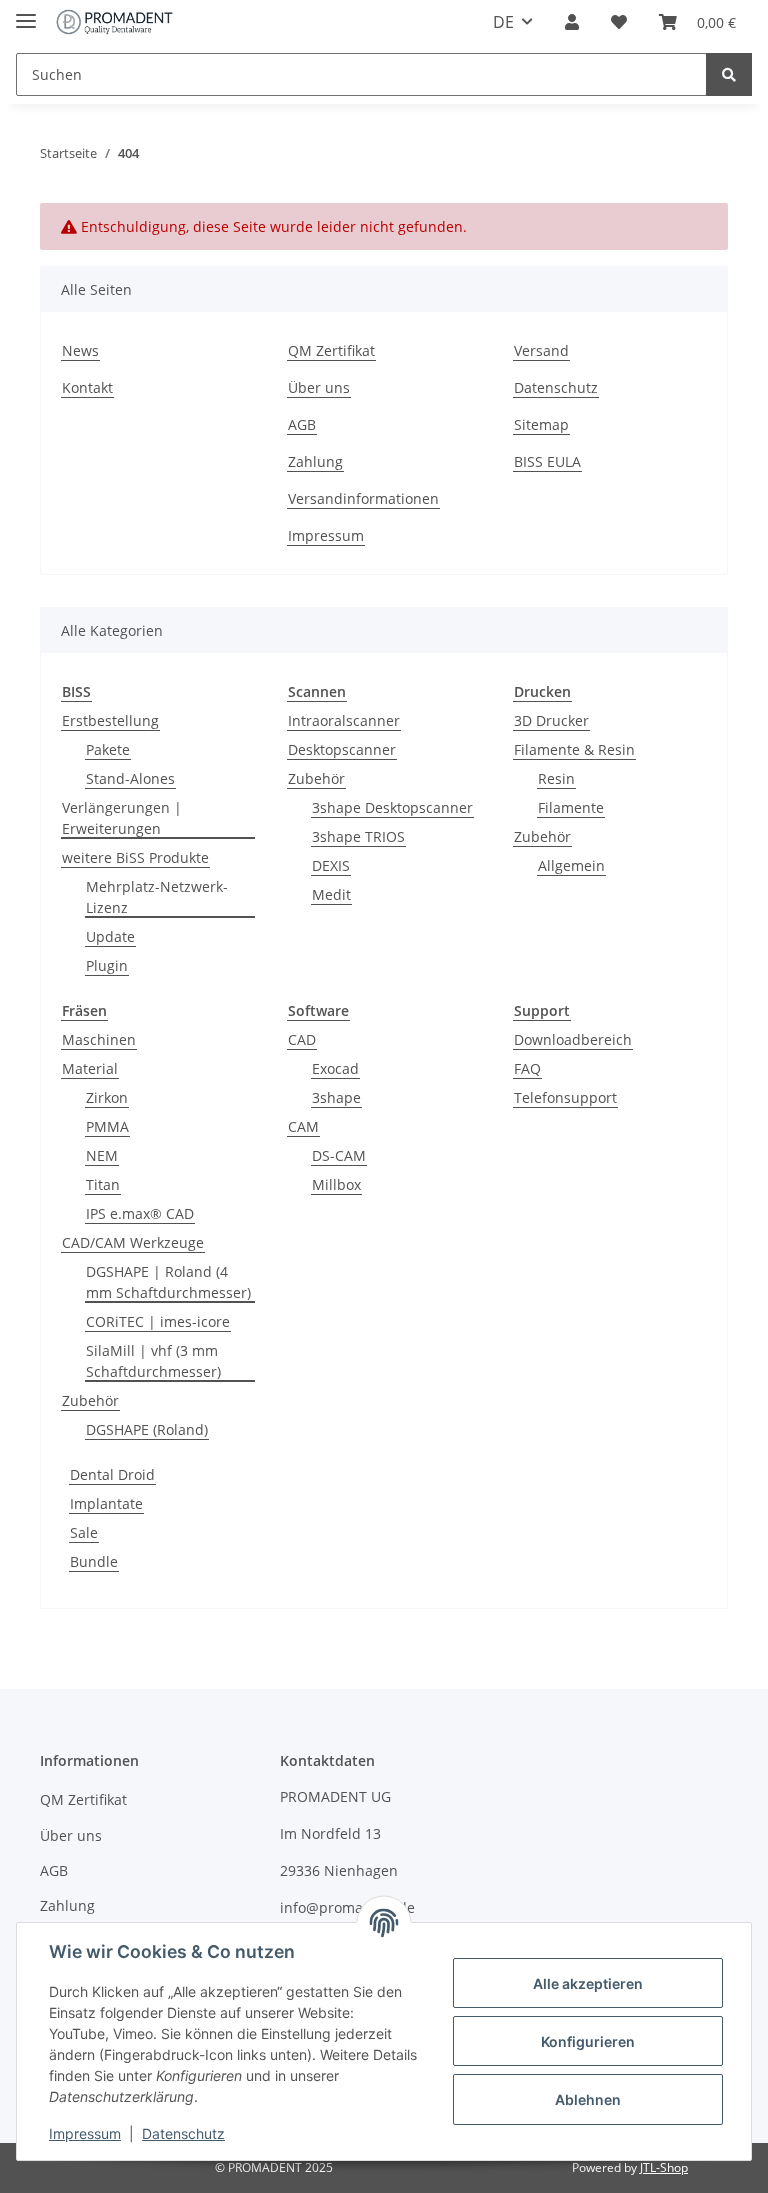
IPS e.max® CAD (140, 1213)
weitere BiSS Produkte (135, 857)
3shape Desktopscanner (392, 807)
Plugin (107, 965)
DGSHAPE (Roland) (147, 1429)
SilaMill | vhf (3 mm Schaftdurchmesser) (153, 1361)
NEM (102, 1155)
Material (90, 1068)
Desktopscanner (342, 749)
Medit (331, 894)
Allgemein (571, 865)
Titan (103, 1184)
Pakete (108, 749)
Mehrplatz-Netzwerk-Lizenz (157, 897)
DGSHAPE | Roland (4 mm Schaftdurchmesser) (168, 1282)
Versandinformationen (363, 498)
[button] (572, 22)
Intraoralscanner (344, 720)
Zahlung (315, 461)
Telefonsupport (565, 1097)
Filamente (571, 807)
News (80, 350)
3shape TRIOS (358, 836)
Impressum (326, 535)
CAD (302, 1039)
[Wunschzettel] (619, 22)
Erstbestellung (110, 720)
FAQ (527, 1068)
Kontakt (87, 387)
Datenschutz (556, 387)
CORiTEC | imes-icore (158, 1321)
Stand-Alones (130, 778)
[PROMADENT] (114, 22)
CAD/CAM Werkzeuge (133, 1242)
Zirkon (107, 1097)
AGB (302, 424)
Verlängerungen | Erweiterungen (122, 818)
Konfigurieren (588, 2041)
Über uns (319, 387)
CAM (303, 1126)
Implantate (106, 1503)
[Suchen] (729, 74)
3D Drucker (551, 720)
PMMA (107, 1126)
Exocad (335, 1068)
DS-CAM (339, 1155)
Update (110, 936)
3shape (336, 1097)
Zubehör (316, 778)
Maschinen (99, 1039)
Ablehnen (588, 2099)
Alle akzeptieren (588, 1983)
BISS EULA (547, 461)
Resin (556, 778)
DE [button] (503, 22)
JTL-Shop (664, 2167)
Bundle (94, 1561)
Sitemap (541, 424)
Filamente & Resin (574, 749)
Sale (84, 1532)
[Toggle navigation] (26, 12)
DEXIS (331, 865)
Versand (541, 350)
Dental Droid (112, 1474)
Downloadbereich (573, 1039)
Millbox (336, 1184)
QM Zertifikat (331, 350)
